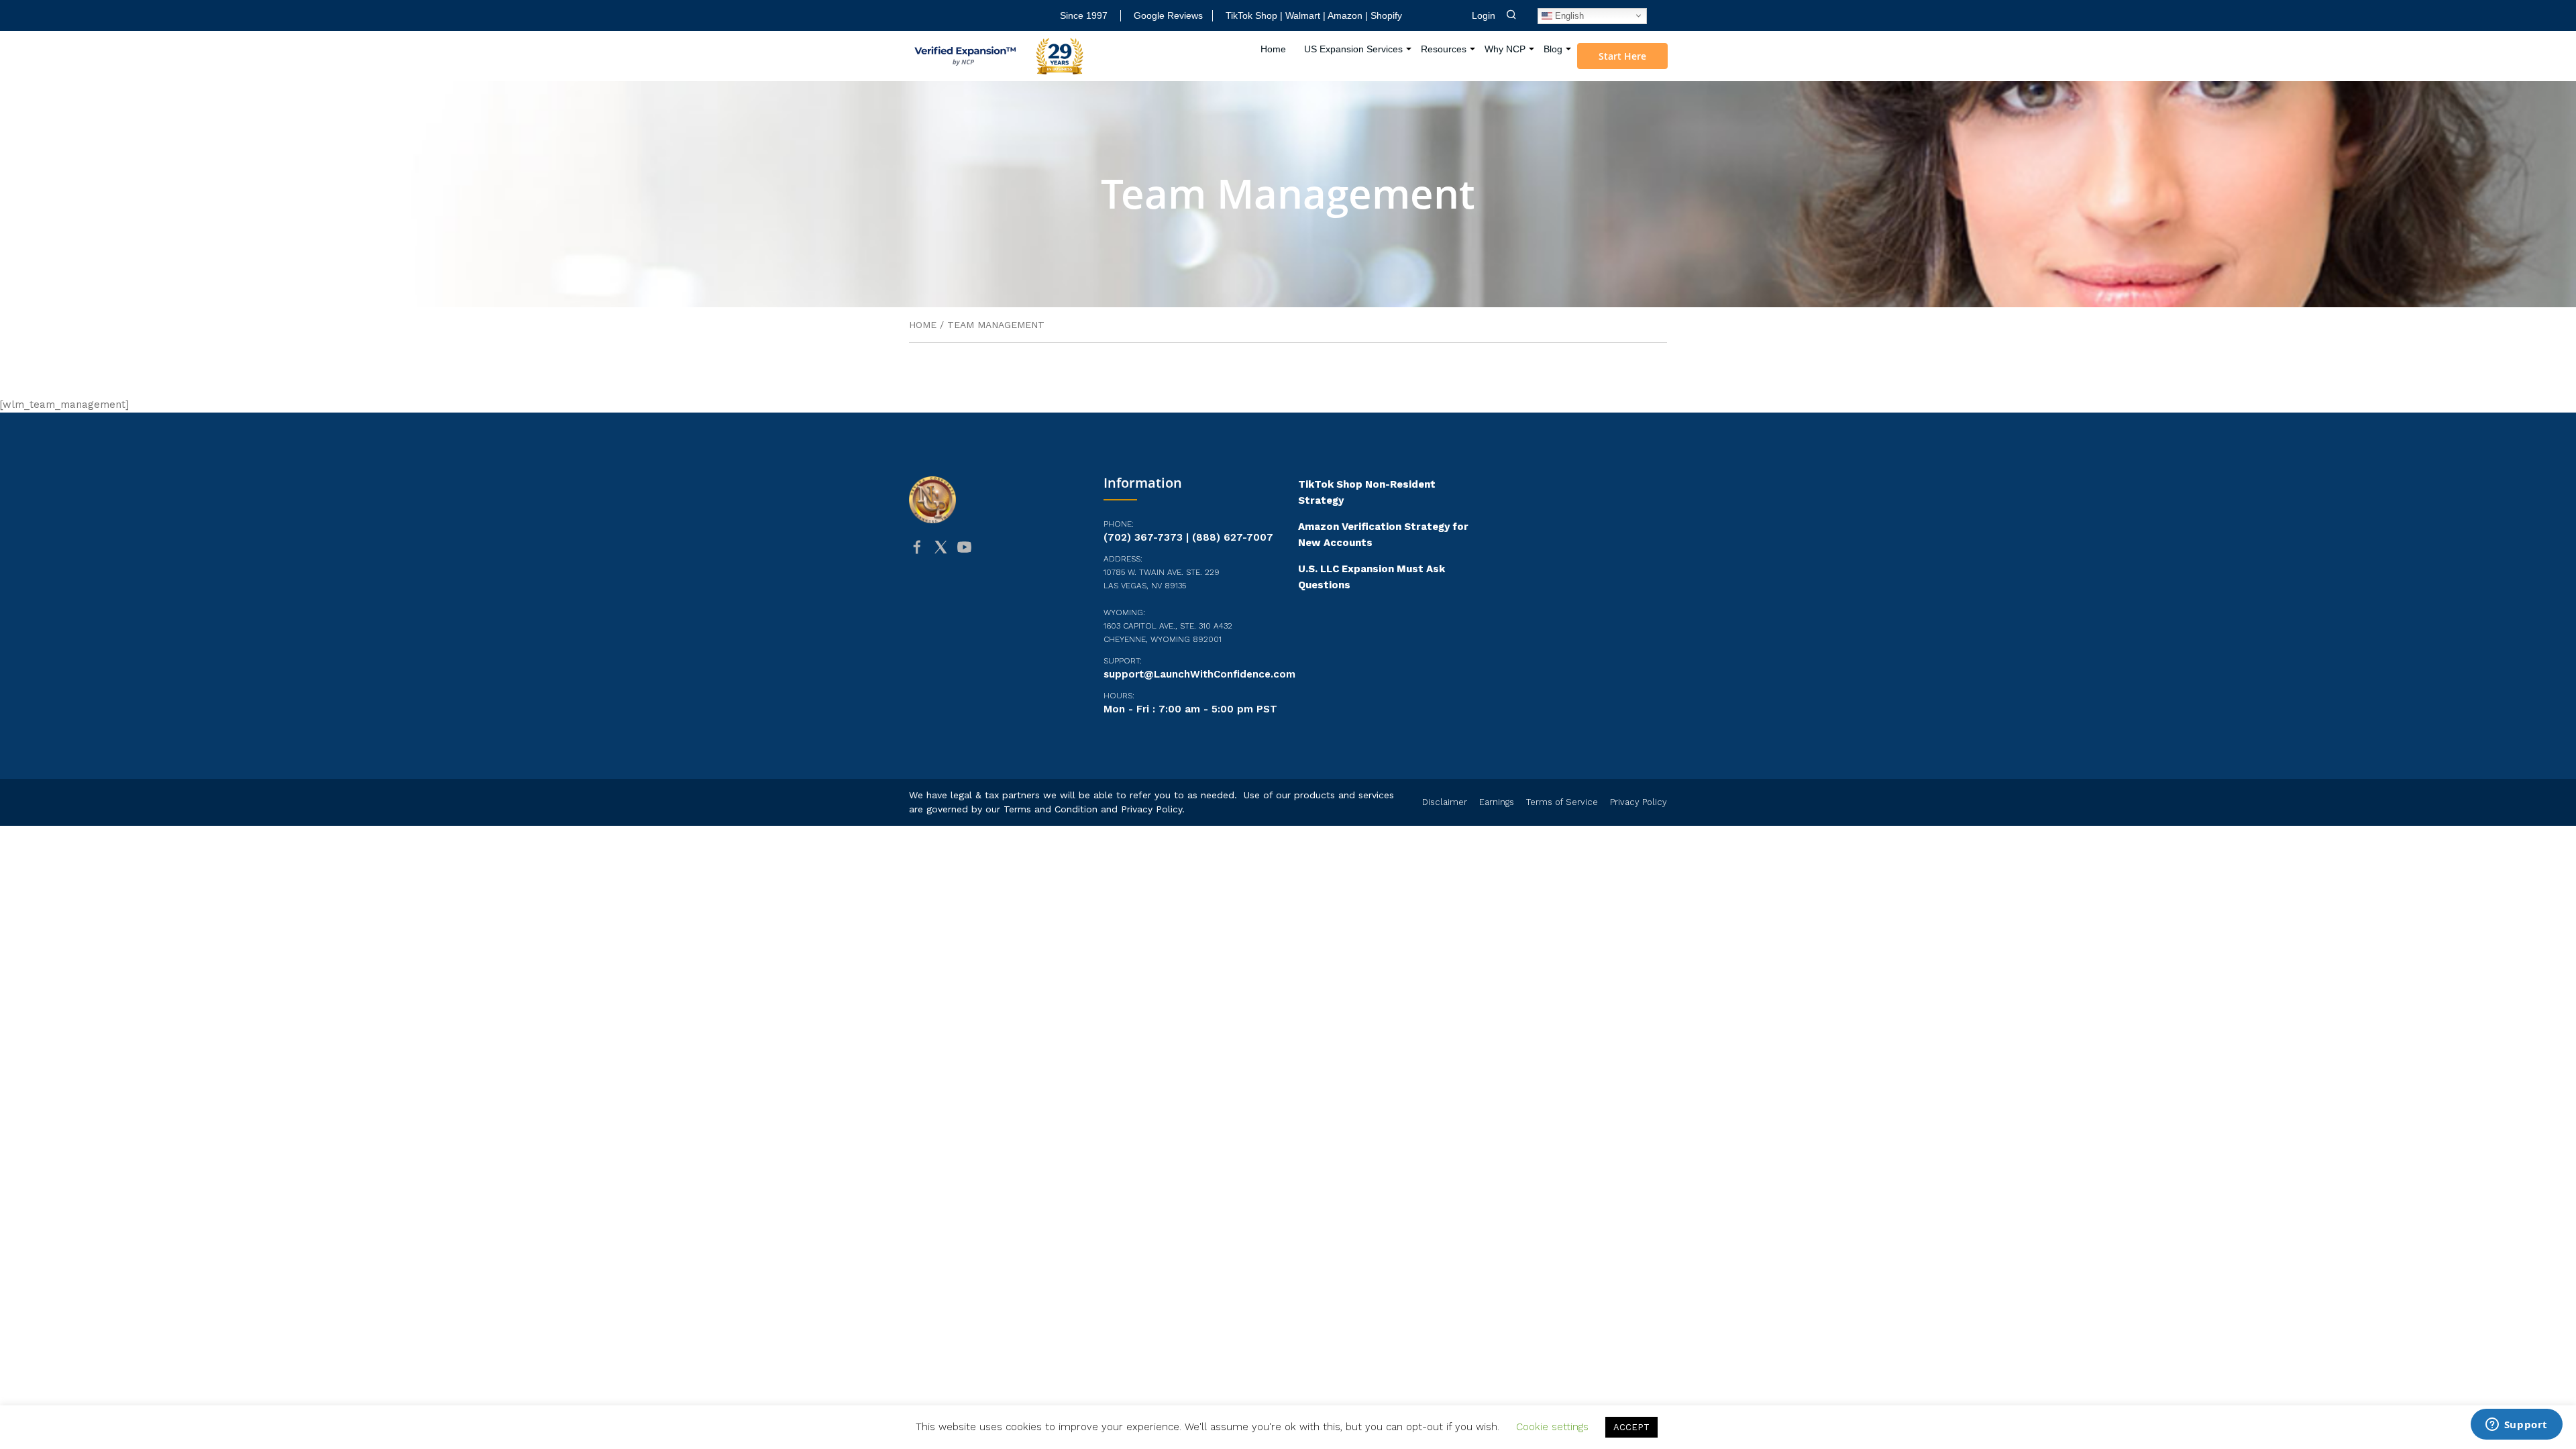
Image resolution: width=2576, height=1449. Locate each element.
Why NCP (1505, 49)
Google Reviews (1168, 15)
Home (1273, 49)
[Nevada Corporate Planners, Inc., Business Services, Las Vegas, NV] (976, 599)
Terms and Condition (1051, 809)
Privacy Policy (1151, 809)
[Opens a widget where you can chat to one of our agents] (2516, 1426)
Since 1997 (1084, 15)
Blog (1553, 49)
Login (1484, 15)
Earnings (1497, 802)
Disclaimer (1445, 802)
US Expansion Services (1353, 49)
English (1568, 15)
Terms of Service (1562, 802)
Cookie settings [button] (1552, 1427)
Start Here (1622, 56)
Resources (1444, 49)
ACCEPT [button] (1631, 1427)
